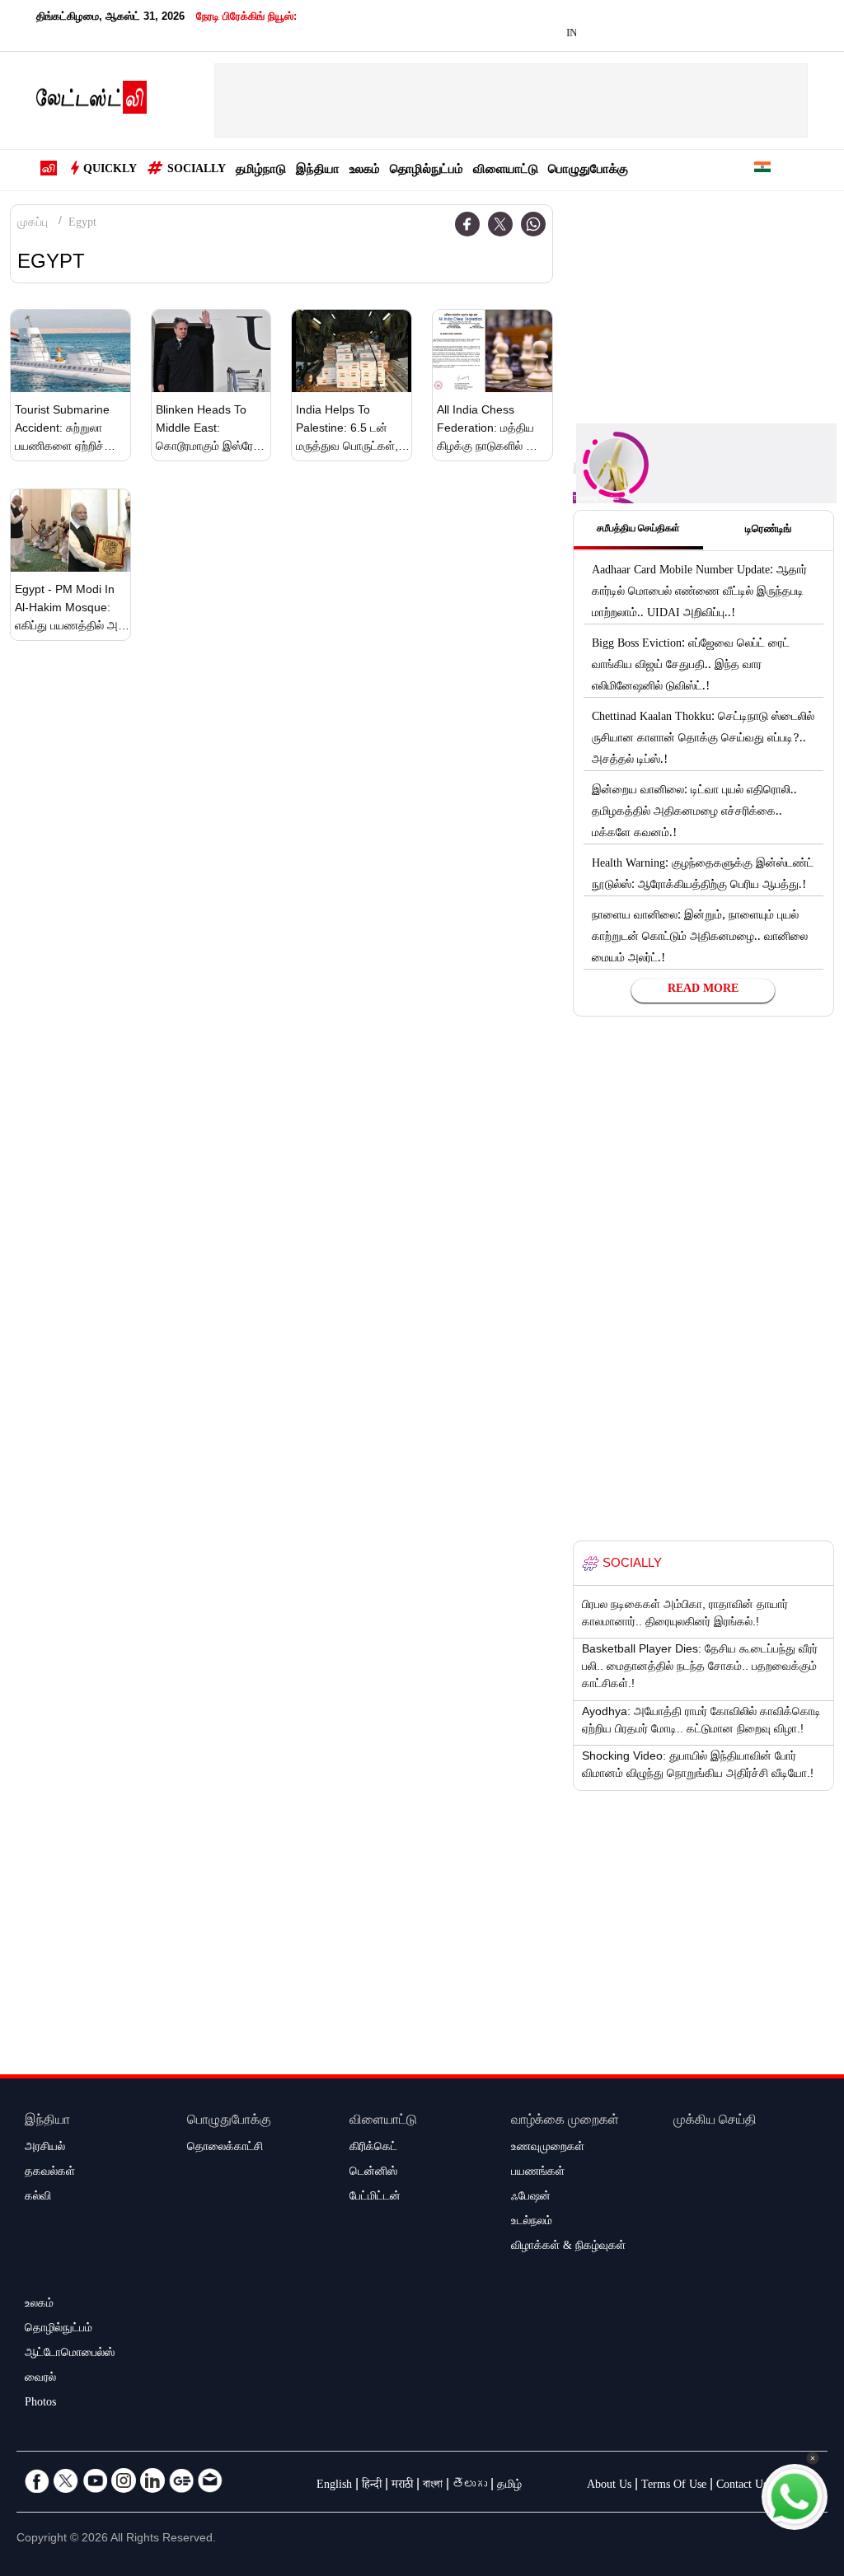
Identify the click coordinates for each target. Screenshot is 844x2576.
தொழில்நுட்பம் (427, 171)
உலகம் (365, 171)
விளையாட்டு (506, 171)
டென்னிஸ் (373, 2173)
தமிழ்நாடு (261, 171)
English (334, 2486)
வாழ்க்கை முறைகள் (565, 2122)
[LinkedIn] (152, 2480)
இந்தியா (318, 171)
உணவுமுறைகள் (548, 2148)
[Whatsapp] (533, 224)
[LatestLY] (91, 101)
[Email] (210, 2480)
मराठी (402, 2486)
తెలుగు (470, 2486)
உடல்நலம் (532, 2223)
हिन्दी (372, 2486)
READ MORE (703, 990)
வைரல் (40, 2379)
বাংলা (433, 2486)
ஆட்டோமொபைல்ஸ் (70, 2354)
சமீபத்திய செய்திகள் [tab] (638, 530)
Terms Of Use (674, 2486)
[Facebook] (467, 224)
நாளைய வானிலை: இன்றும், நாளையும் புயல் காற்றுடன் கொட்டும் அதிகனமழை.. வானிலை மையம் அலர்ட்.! (700, 938)
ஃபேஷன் (531, 2198)
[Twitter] (500, 224)
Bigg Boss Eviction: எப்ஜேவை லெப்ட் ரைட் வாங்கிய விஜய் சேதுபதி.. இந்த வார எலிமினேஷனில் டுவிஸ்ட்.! (691, 666)
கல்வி (38, 2198)
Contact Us (742, 2486)
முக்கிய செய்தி (715, 2122)
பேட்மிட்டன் (375, 2198)
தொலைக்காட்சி (225, 2148)
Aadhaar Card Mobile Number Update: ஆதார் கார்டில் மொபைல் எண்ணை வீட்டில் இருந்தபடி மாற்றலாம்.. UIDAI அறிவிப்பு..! (699, 593)
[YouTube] (95, 2480)
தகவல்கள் (50, 2173)
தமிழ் (509, 2486)
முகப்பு (33, 224)
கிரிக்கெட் (373, 2148)
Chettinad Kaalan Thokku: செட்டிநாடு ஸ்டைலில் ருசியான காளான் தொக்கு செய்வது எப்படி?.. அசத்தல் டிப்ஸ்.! (703, 740)
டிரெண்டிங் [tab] (768, 531)
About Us (609, 2486)
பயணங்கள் (538, 2173)
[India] (762, 170)
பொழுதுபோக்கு (588, 171)
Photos (40, 2404)
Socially (197, 171)
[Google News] (181, 2480)
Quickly (110, 171)
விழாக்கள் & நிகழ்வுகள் (568, 2247)
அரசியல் (45, 2148)
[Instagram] (124, 2480)
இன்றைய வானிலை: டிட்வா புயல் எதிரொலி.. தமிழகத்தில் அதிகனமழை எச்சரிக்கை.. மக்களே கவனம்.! (694, 813)
